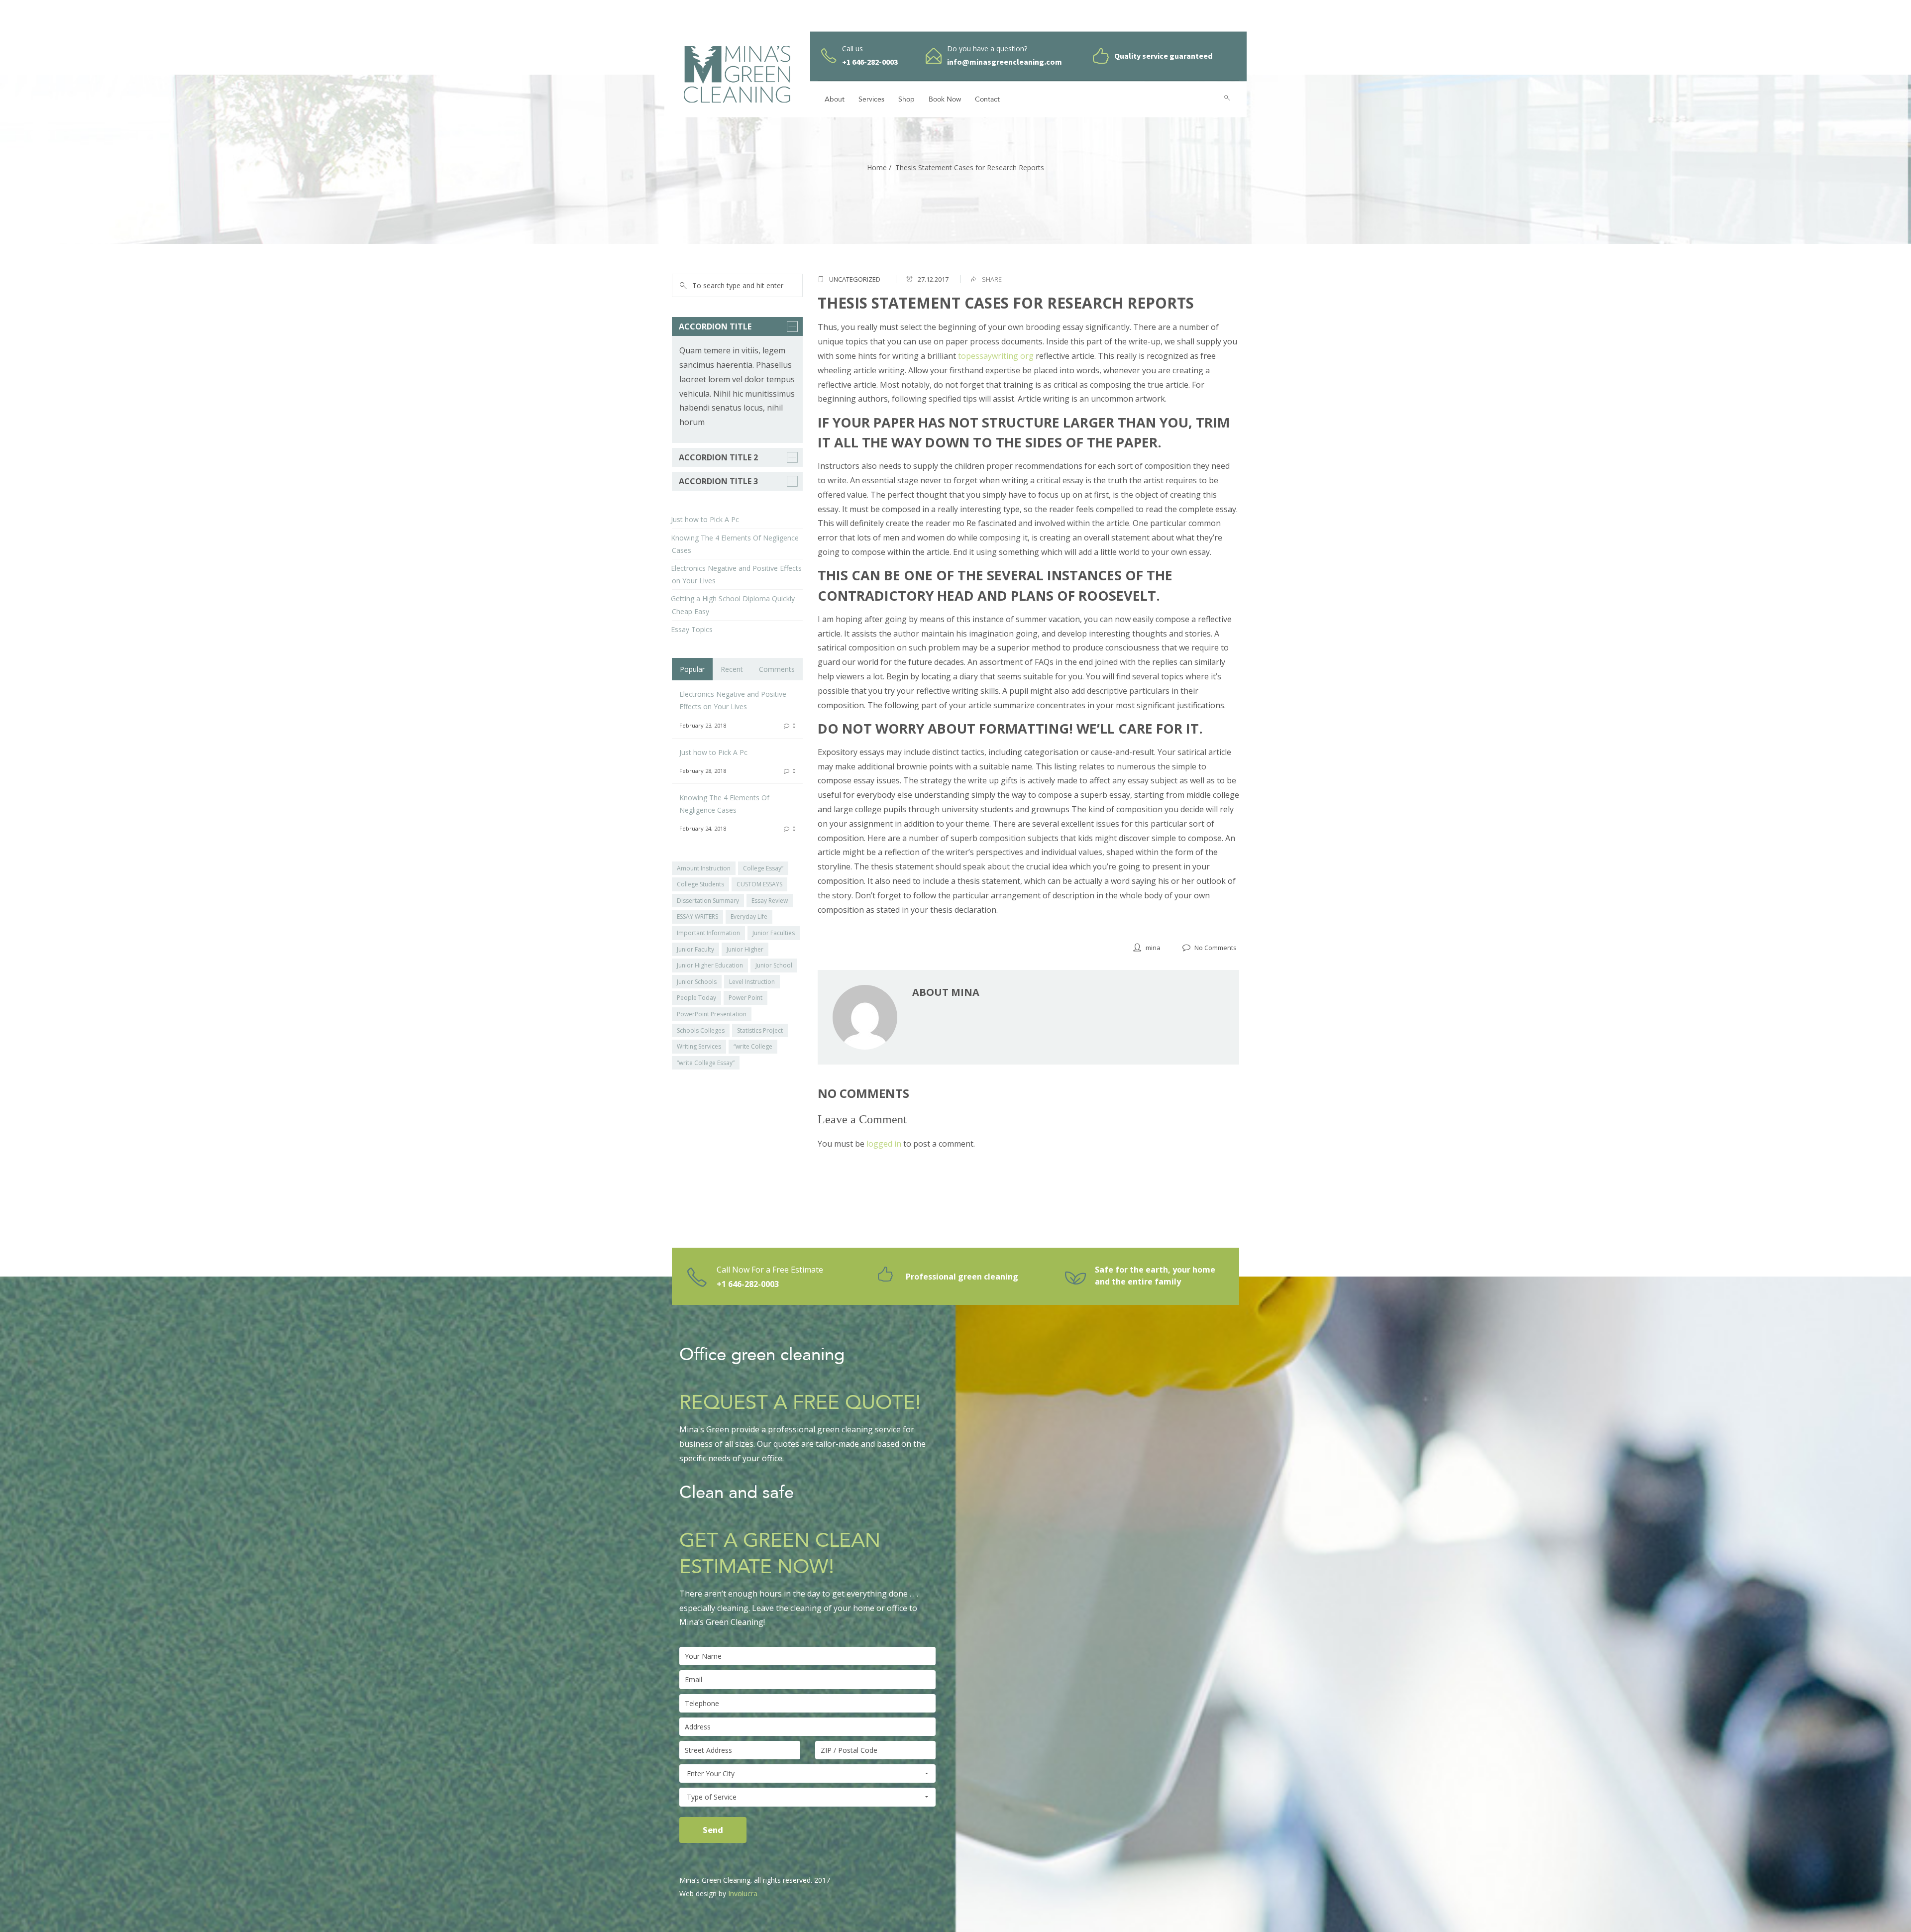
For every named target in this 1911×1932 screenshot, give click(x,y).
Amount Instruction (704, 868)
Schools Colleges (701, 1030)
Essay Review (770, 901)
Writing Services (699, 1046)
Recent (732, 669)
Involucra (743, 1893)
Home (877, 167)
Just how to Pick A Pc (705, 519)
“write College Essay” (706, 1063)
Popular (692, 669)
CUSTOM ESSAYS (759, 884)
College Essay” (763, 868)
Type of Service (712, 1797)
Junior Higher (745, 949)
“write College (753, 1046)
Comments (777, 669)
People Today (696, 998)
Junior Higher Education (710, 965)
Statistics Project (760, 1030)
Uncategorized (855, 279)
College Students (700, 884)
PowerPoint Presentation (712, 1014)
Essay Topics (692, 629)
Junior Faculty (695, 949)
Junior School (774, 965)
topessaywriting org (996, 356)
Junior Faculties (774, 933)
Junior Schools (697, 982)
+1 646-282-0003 (748, 1284)
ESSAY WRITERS (697, 916)
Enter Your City (711, 1773)
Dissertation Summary (708, 901)
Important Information (708, 933)
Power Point (745, 998)
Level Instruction (752, 982)
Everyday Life (749, 916)
